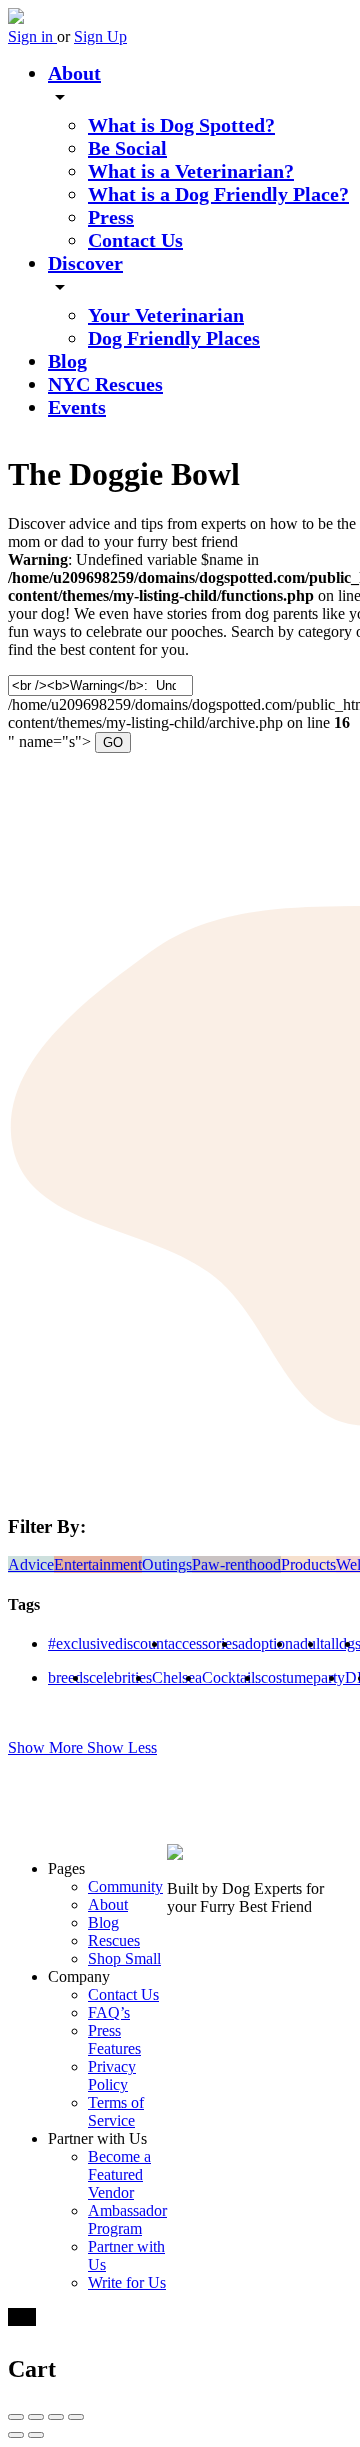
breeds (68, 1677)
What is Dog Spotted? (181, 125)
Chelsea (177, 1677)
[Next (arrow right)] (36, 2435)
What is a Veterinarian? (191, 171)
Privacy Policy (112, 2075)
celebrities (120, 1677)
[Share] (36, 2417)
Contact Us (135, 240)
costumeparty (303, 1677)
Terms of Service (116, 2111)
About (74, 73)
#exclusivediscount (108, 1643)
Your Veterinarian (166, 315)
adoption (265, 1643)
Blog (67, 361)
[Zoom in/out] (76, 2417)
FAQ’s (109, 2012)
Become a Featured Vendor (119, 2174)
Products (308, 1564)
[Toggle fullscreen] (56, 2417)
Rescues (114, 1940)
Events (77, 407)
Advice (31, 1564)
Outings (167, 1564)
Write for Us (127, 2282)
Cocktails (231, 1677)
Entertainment (98, 1564)
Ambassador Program (127, 2219)
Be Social (127, 148)
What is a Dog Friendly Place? (218, 194)
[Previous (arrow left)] (16, 2435)
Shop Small (124, 1958)
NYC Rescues (105, 384)
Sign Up (100, 36)
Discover (85, 263)
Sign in (32, 36)
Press (111, 217)
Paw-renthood (236, 1564)
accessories (203, 1643)
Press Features (114, 2039)
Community (125, 1886)
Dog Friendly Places (174, 338)
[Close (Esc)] (16, 2417)
